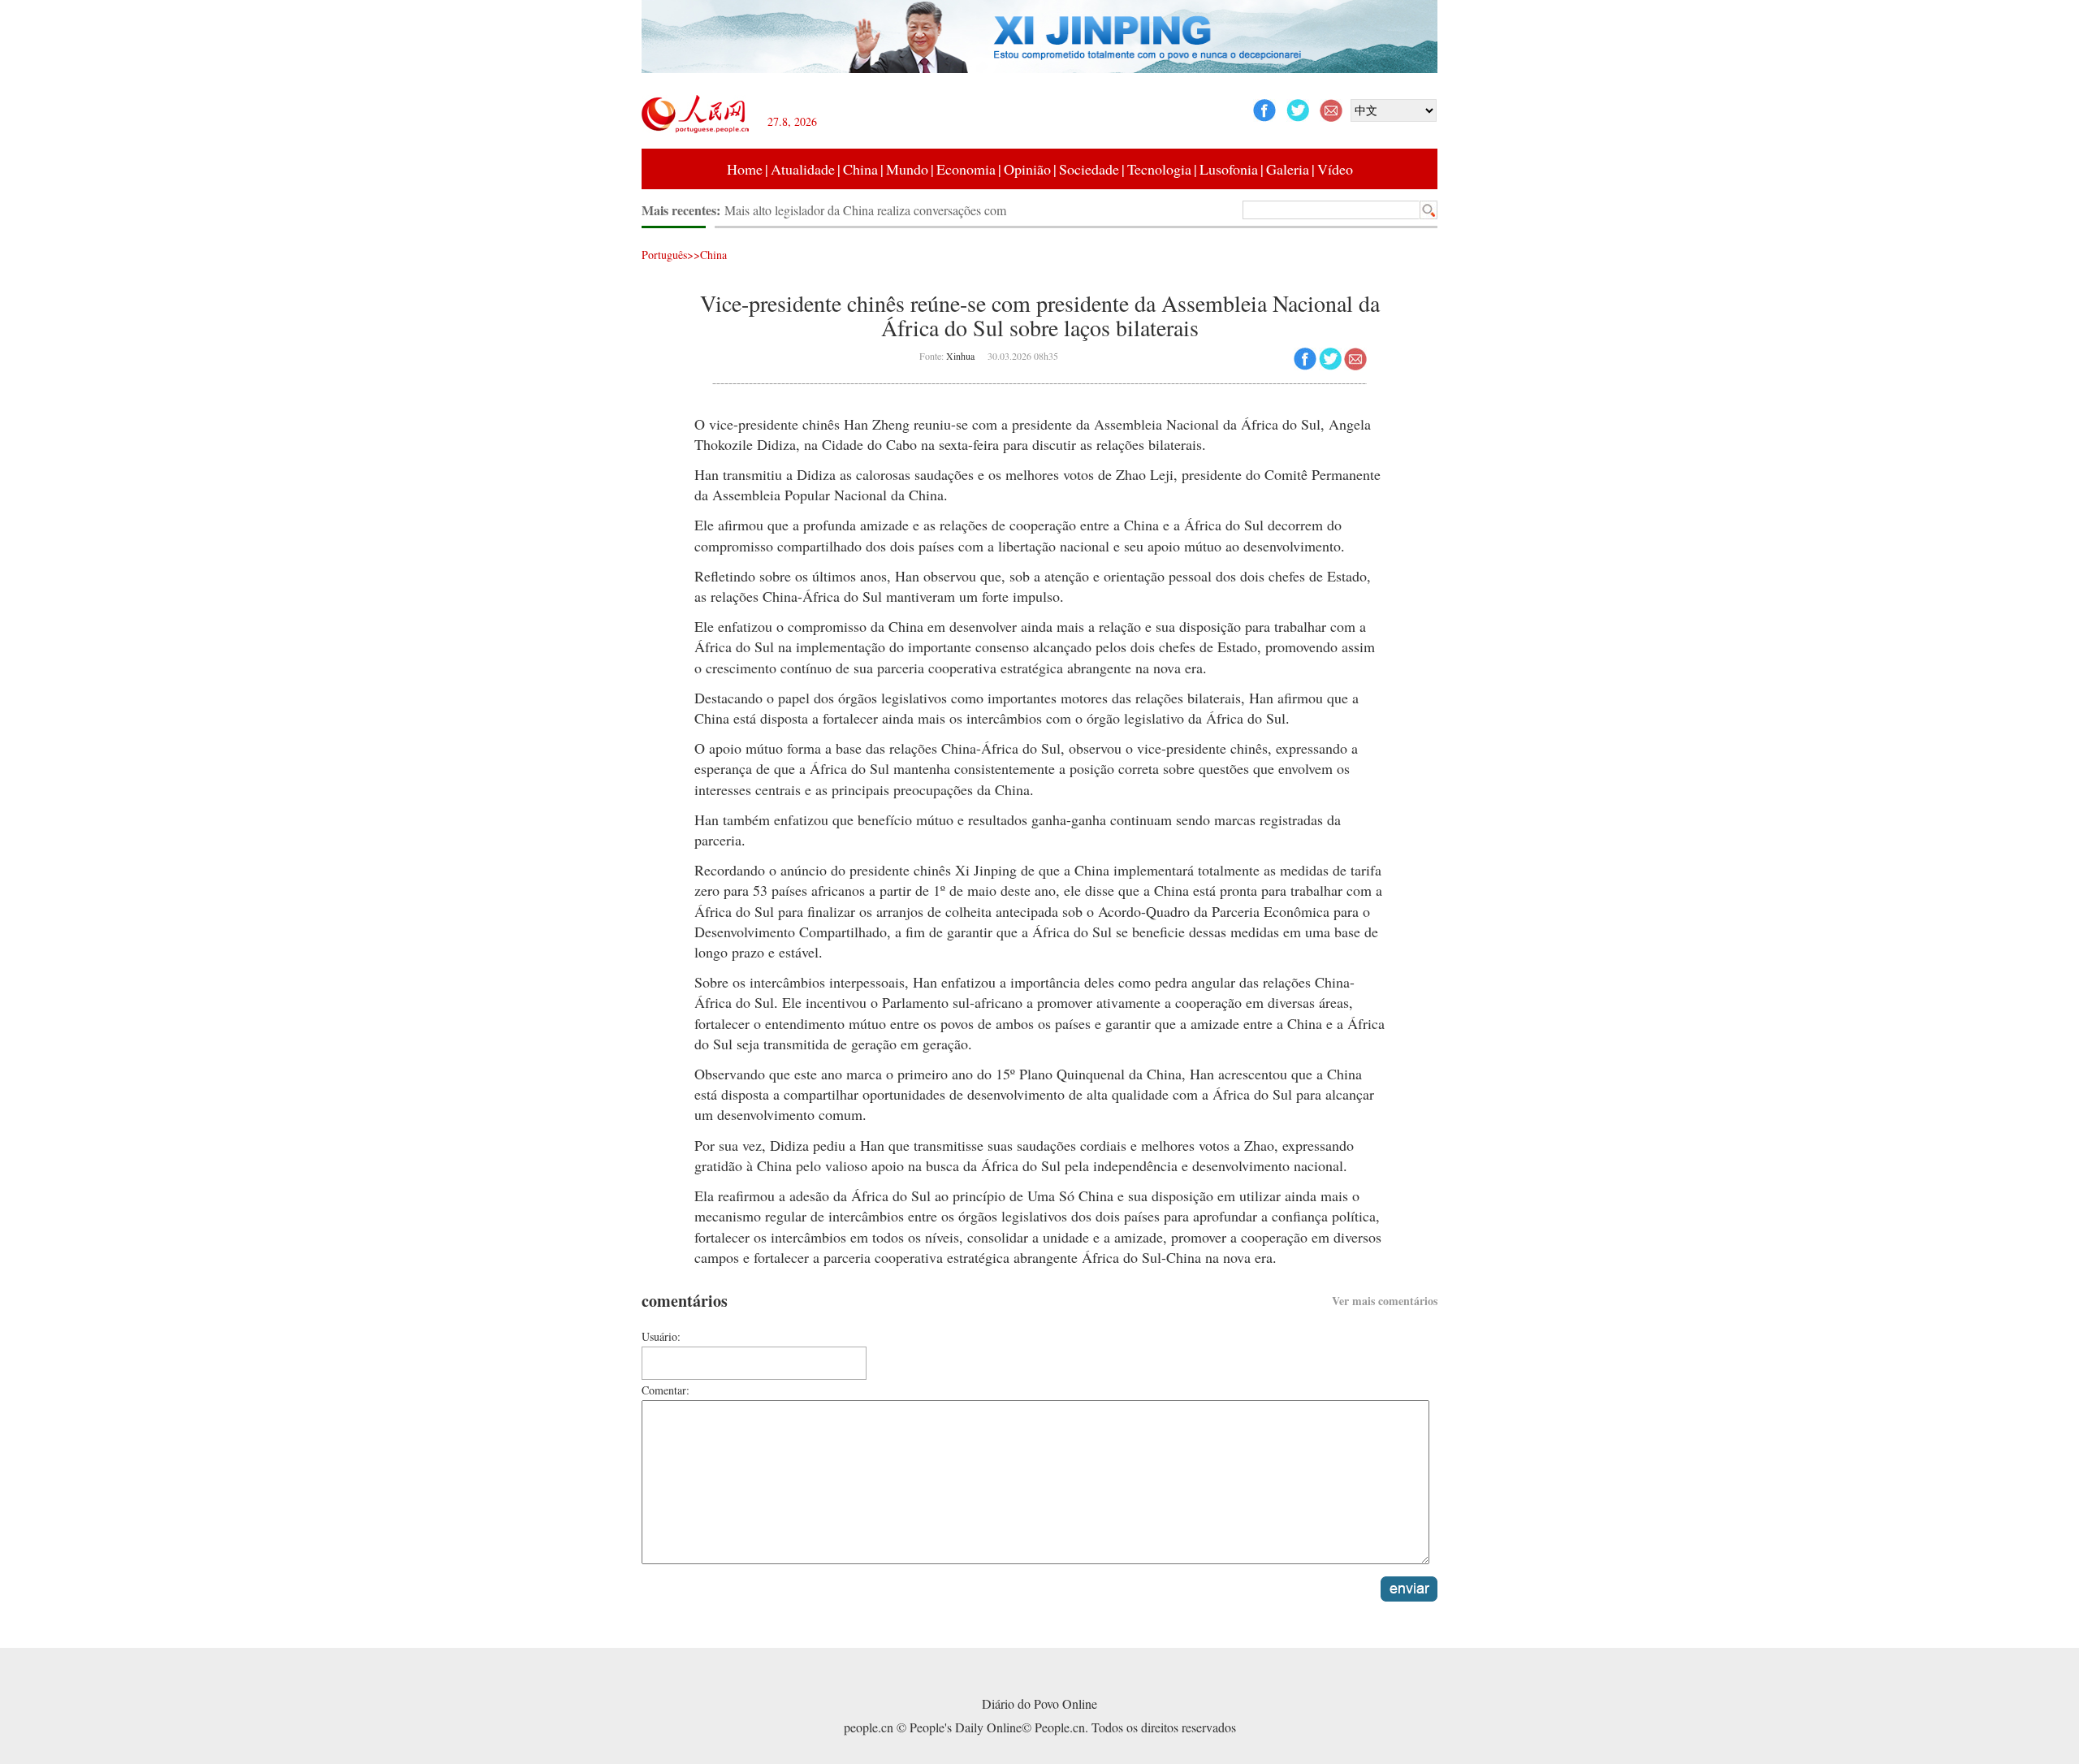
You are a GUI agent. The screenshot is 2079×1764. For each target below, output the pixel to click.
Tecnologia (1159, 169)
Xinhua (960, 356)
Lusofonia (1229, 169)
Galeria (1288, 169)
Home (745, 169)
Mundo (907, 169)
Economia (966, 169)
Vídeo (1335, 169)
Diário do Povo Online (1039, 1703)
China (860, 169)
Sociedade (1089, 169)
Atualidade (803, 169)
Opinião (1027, 169)
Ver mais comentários (1385, 1301)
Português (664, 255)
